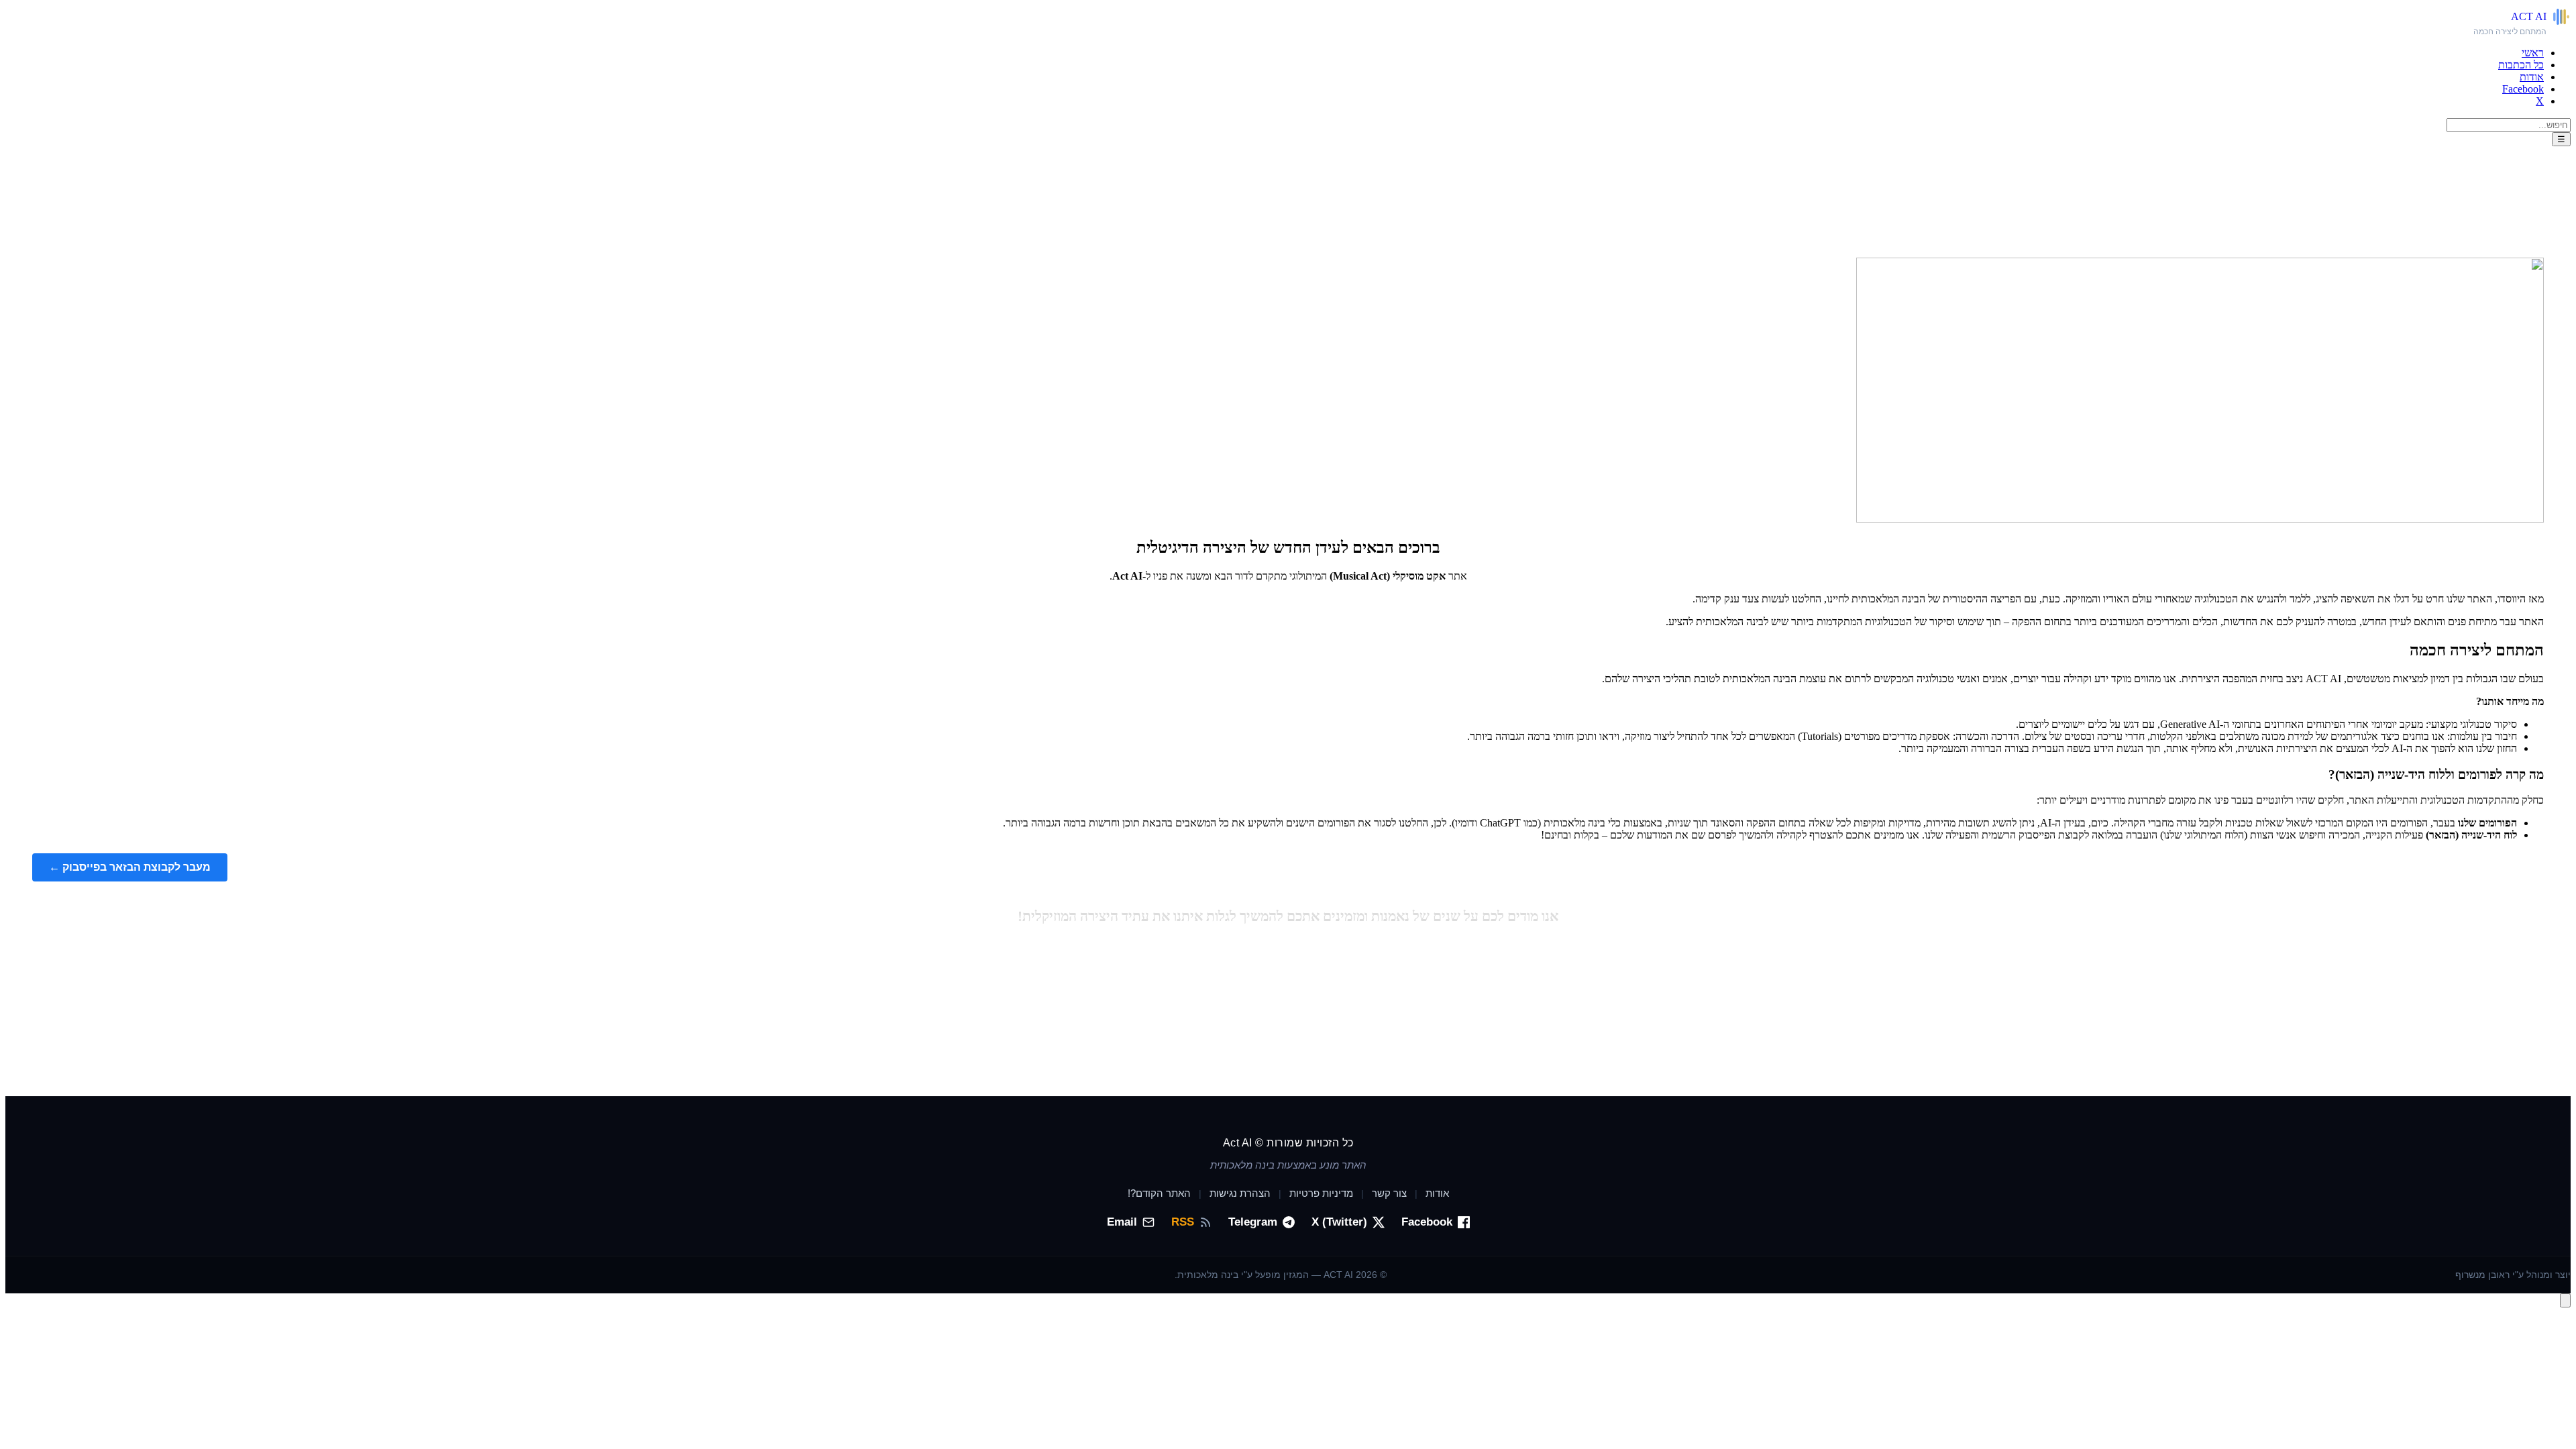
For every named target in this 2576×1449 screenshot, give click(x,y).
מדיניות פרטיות (1321, 1193)
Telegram (1253, 1222)
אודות (2532, 77)
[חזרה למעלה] (2565, 1300)
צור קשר (1389, 1193)
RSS (1183, 1222)
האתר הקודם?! (1159, 1193)
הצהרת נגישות (1240, 1193)
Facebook (2523, 89)
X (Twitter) (1339, 1222)
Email (1122, 1222)
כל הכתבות (2521, 65)
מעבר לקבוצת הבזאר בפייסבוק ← (130, 867)
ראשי (2533, 53)
